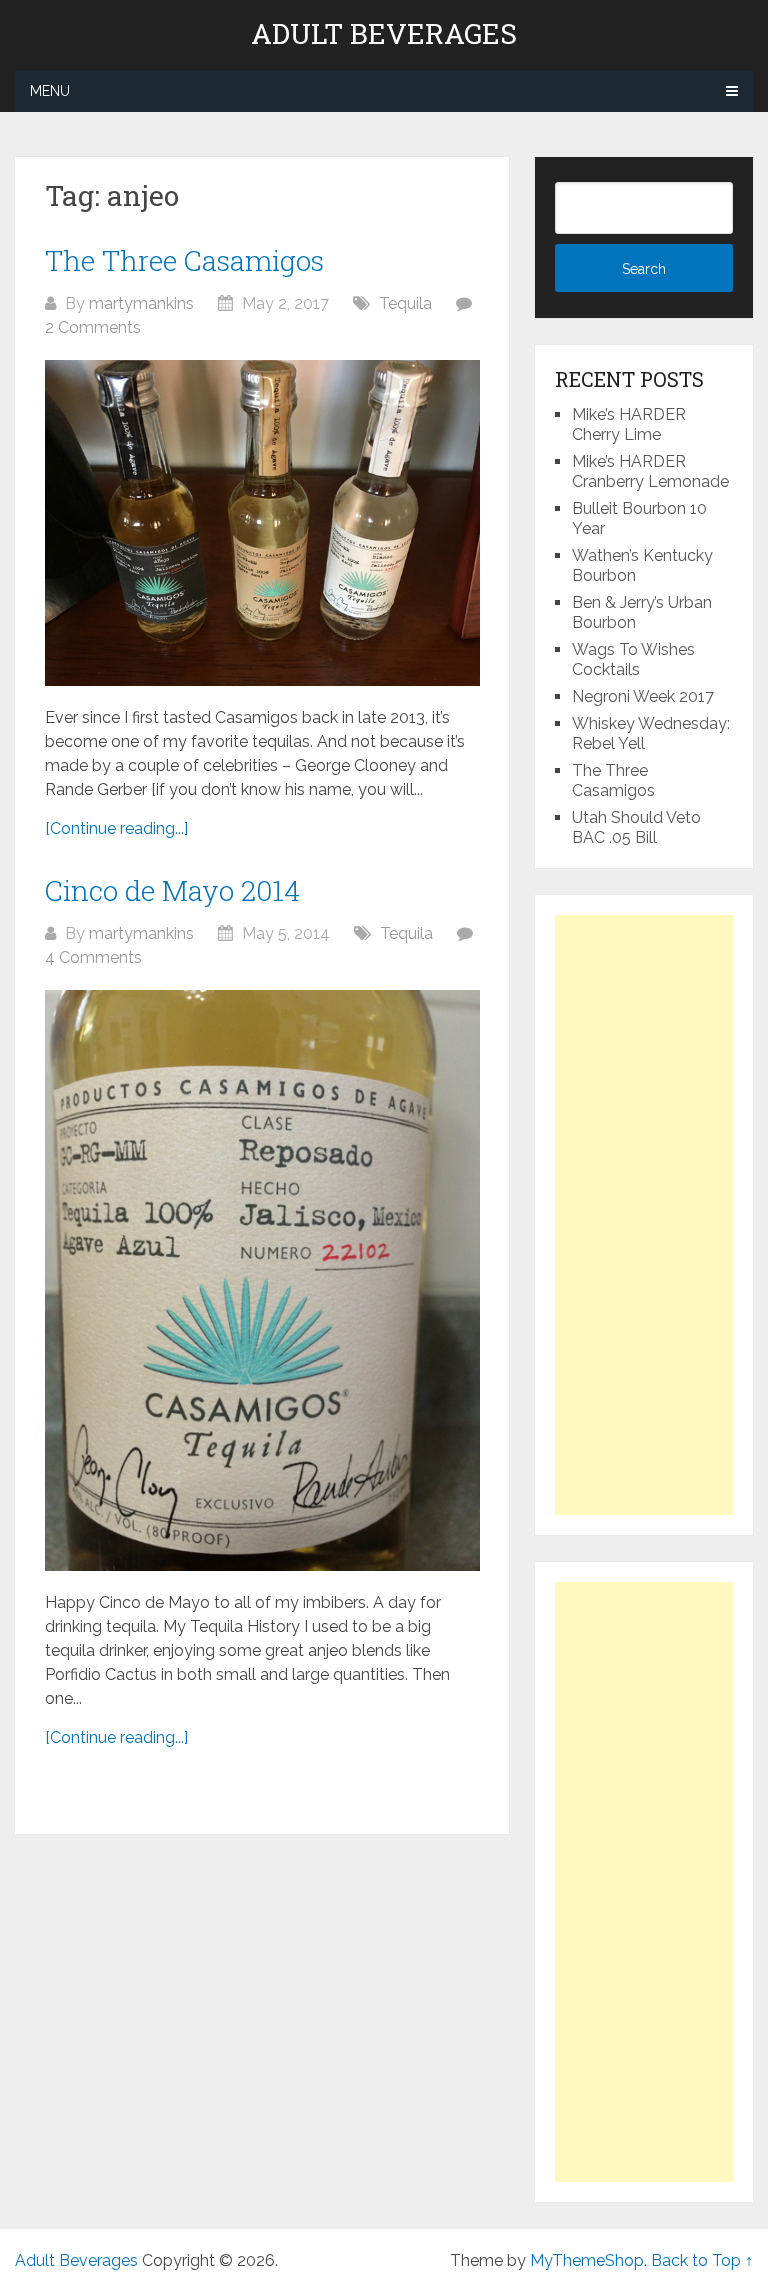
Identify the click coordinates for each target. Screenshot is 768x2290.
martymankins (141, 303)
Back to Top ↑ (702, 2260)
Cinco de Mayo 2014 (172, 890)
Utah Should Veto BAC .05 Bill (636, 827)
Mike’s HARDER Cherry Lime (629, 424)
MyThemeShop (587, 2260)
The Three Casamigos (184, 260)
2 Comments (93, 327)
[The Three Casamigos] (262, 523)
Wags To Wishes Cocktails (633, 659)
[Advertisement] (643, 1215)
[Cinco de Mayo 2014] (262, 1280)
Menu (50, 91)
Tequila (405, 303)
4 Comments (93, 957)
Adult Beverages (384, 34)
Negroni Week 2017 (643, 696)
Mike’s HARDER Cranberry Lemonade (650, 471)
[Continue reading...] (116, 828)
